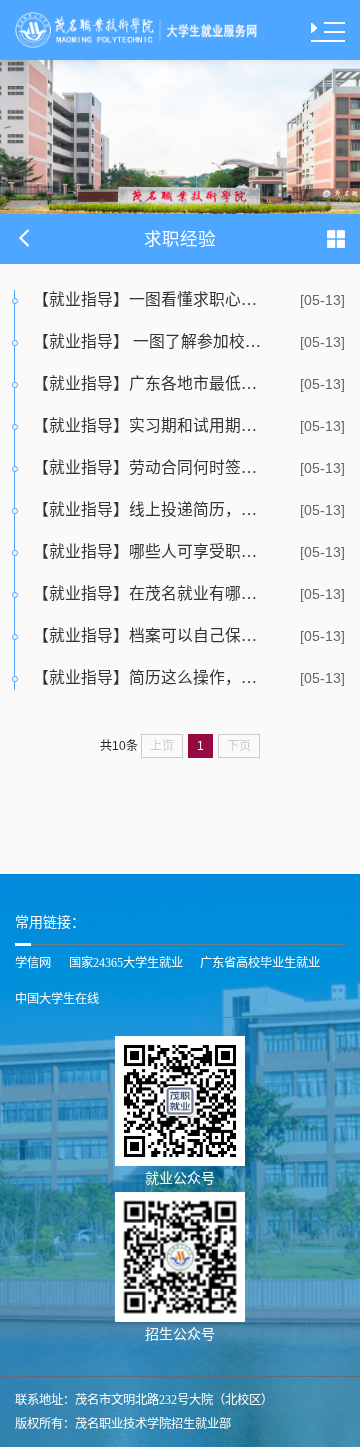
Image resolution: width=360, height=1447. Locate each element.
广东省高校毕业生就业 (260, 963)
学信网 (33, 963)
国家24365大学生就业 (126, 963)
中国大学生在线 (57, 999)
